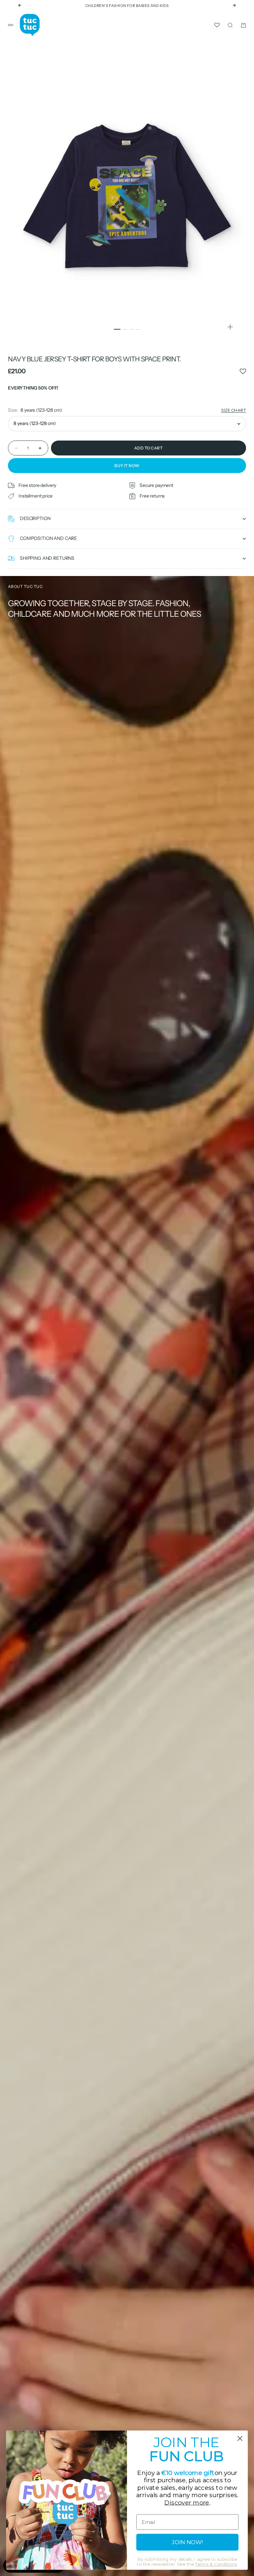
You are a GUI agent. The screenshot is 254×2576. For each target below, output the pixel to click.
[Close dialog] (240, 2438)
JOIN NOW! (187, 2542)
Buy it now (127, 466)
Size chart (234, 410)
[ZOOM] (230, 327)
